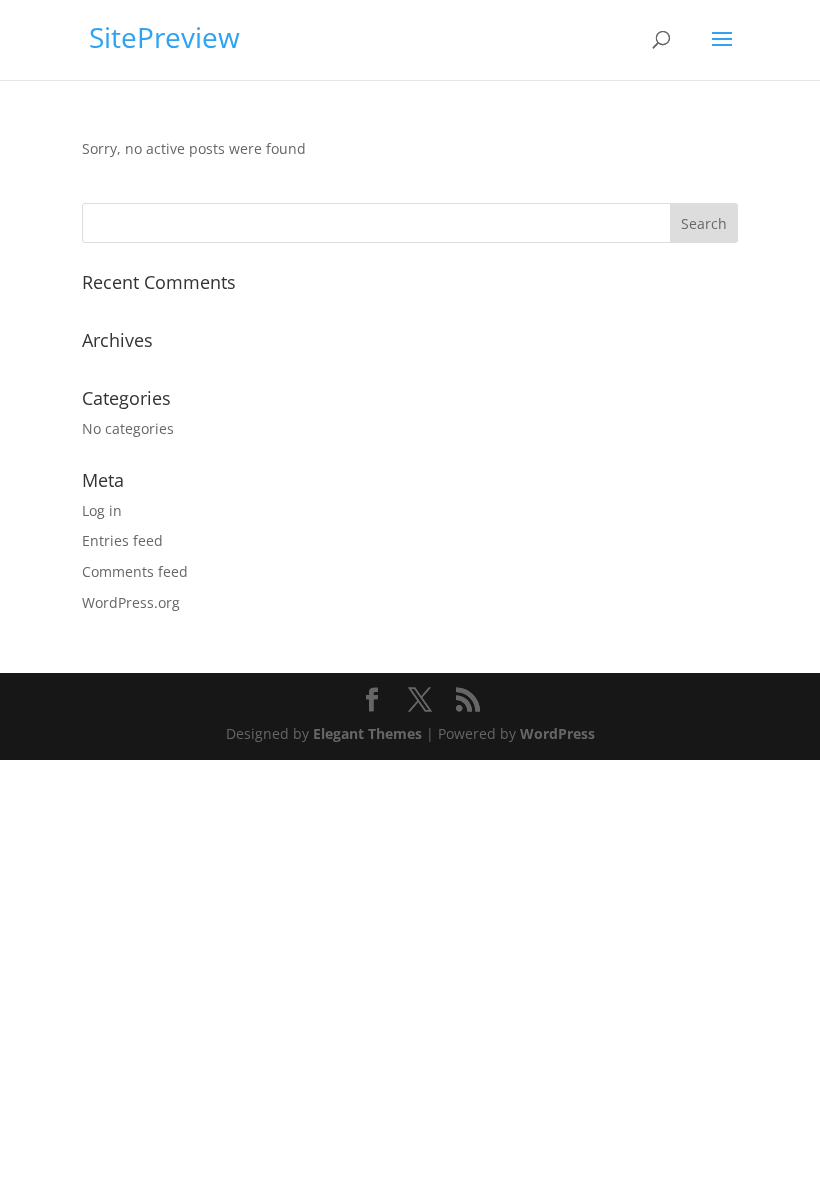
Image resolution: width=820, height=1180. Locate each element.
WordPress (557, 733)
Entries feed (122, 540)
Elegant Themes (367, 733)
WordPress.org (131, 602)
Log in (102, 510)
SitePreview (164, 37)
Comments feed (135, 571)
